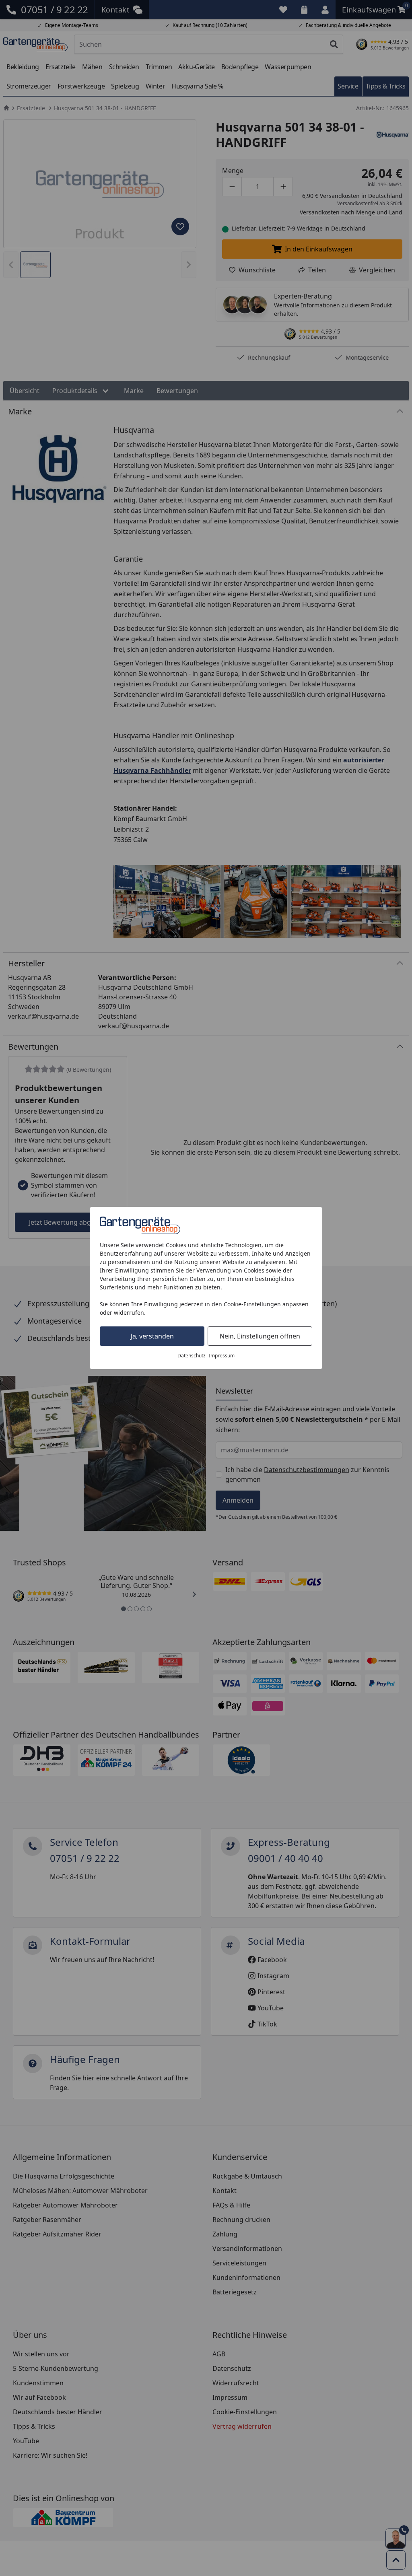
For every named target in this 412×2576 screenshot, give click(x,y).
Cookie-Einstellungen (252, 1304)
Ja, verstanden (152, 1336)
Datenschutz (192, 1356)
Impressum (222, 1356)
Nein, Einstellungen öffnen (260, 1336)
